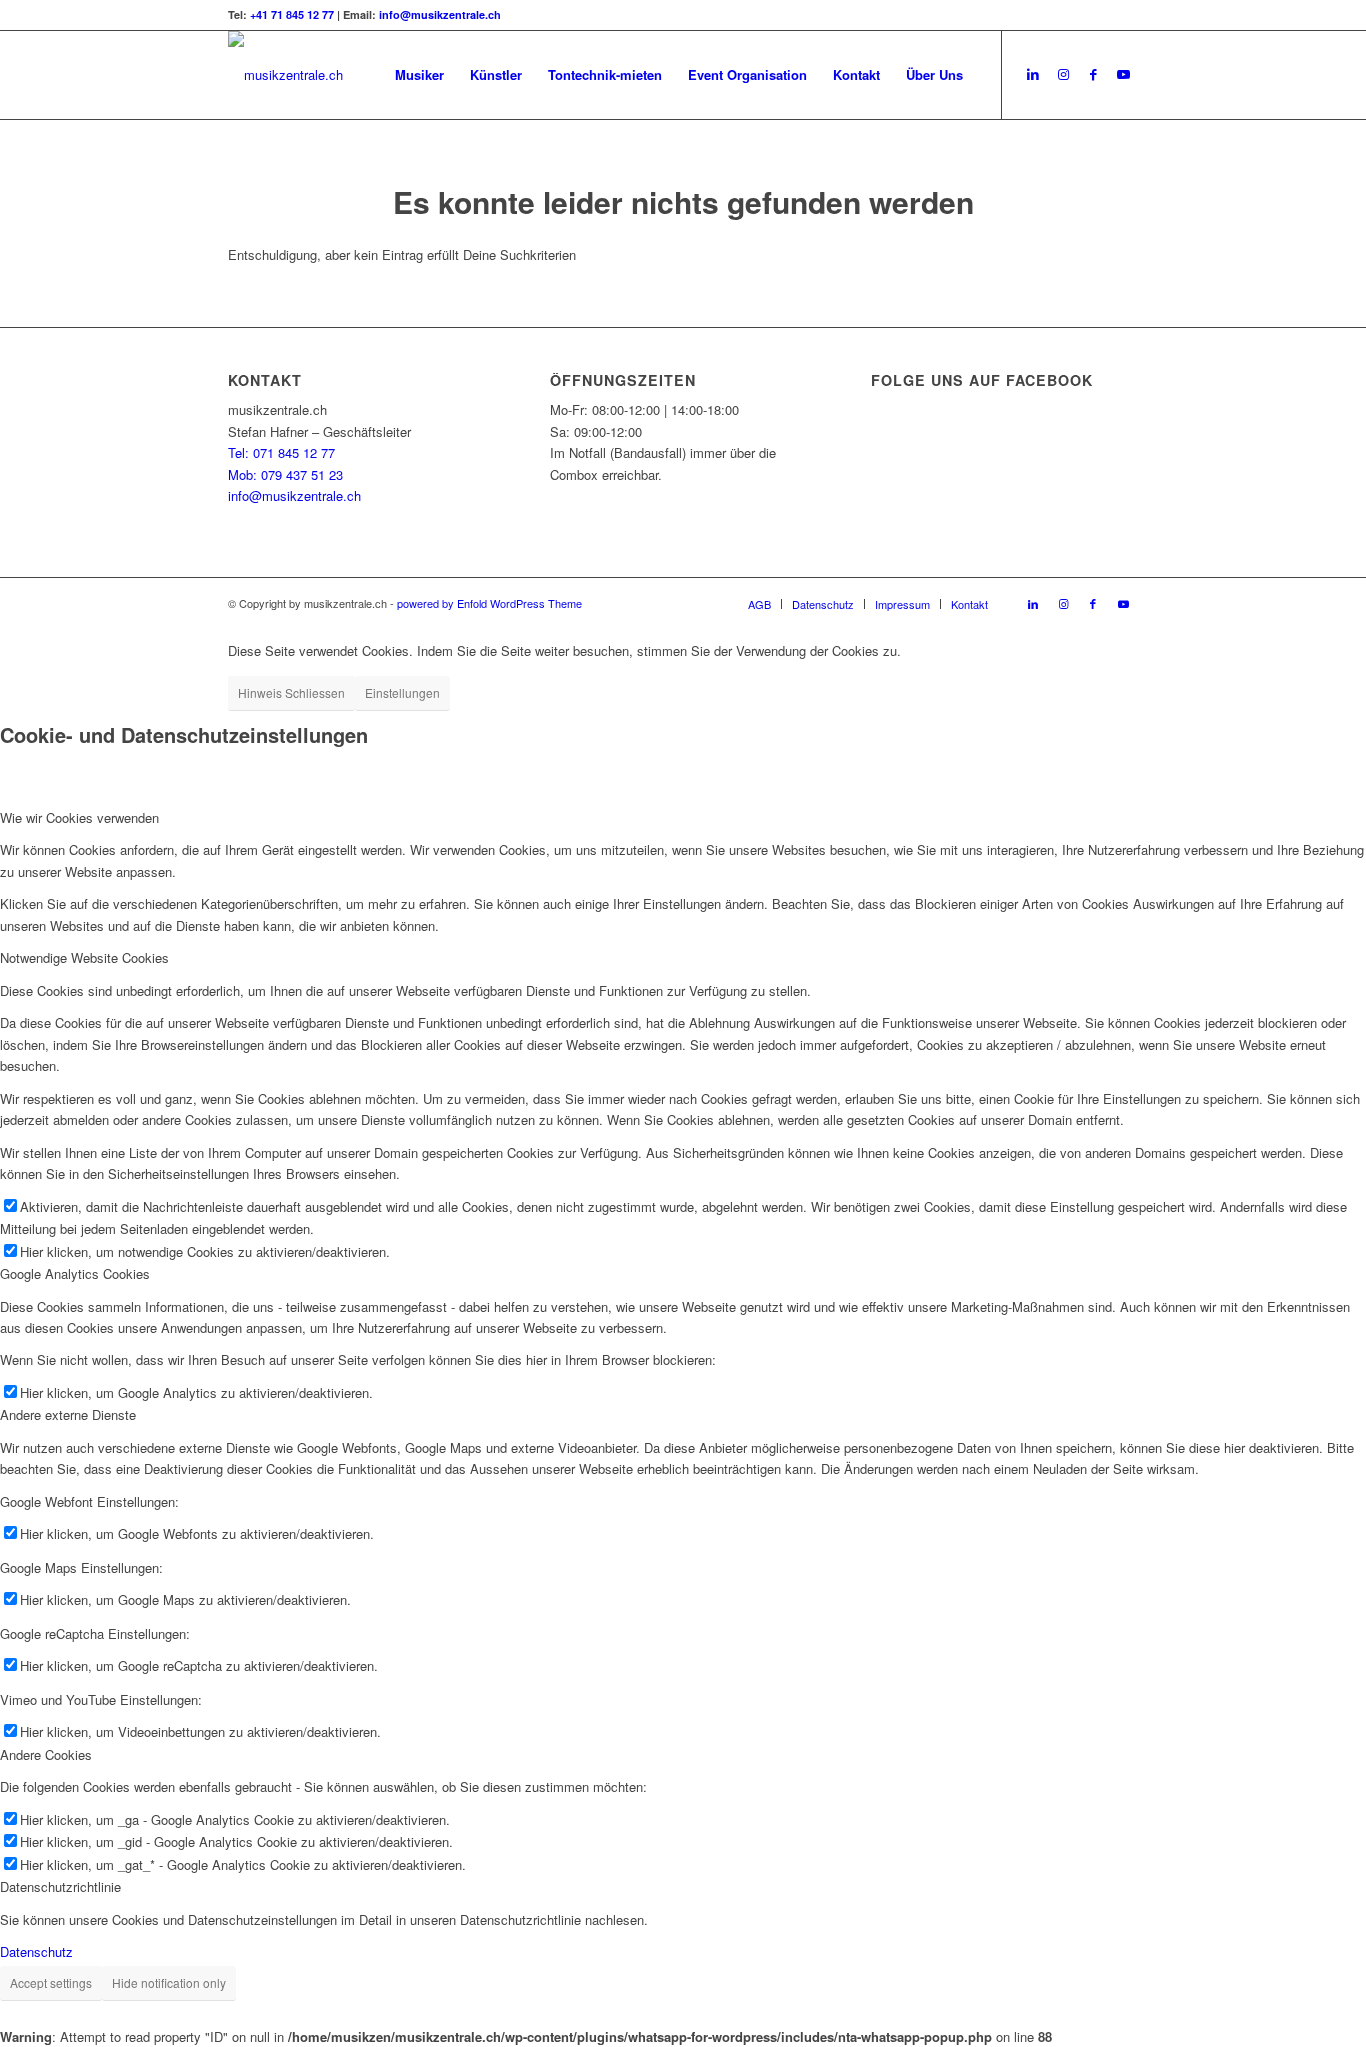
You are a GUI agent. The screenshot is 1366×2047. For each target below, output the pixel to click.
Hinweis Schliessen (291, 692)
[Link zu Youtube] (1123, 74)
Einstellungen (402, 692)
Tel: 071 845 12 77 (281, 452)
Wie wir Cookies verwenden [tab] (79, 817)
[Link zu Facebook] (1093, 74)
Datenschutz (36, 1951)
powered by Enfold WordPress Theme (489, 603)
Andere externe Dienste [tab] (68, 1414)
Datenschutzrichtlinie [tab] (60, 1886)
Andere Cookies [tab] (46, 1754)
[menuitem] (419, 75)
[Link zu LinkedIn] (1033, 74)
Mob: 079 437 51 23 (285, 474)
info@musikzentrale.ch (440, 14)
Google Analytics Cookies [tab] (75, 1273)
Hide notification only (169, 1982)
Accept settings (51, 1982)
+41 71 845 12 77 (292, 14)
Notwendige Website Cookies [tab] (84, 957)
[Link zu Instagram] (1063, 74)
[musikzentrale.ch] (285, 75)
